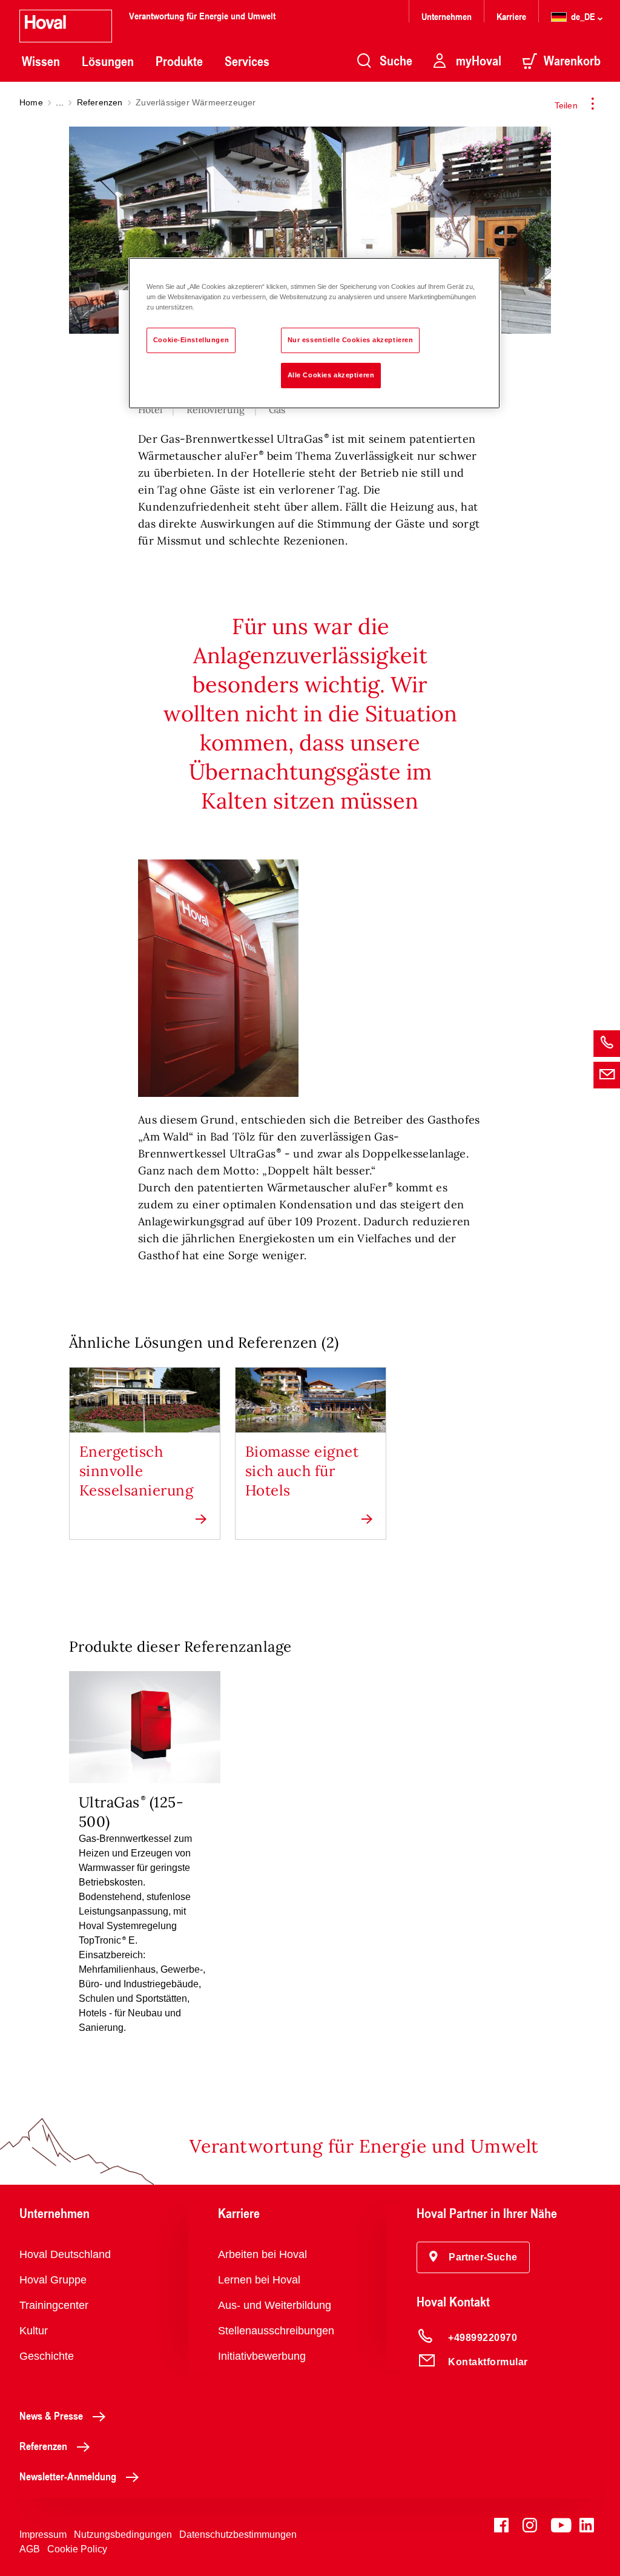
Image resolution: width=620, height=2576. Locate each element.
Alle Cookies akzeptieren (331, 375)
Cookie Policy (77, 2549)
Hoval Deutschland (65, 2254)
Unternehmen (447, 16)
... (60, 102)
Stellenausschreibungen (276, 2331)
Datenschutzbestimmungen (238, 2535)
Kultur (34, 2331)
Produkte (179, 61)
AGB (30, 2549)
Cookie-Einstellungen (191, 340)
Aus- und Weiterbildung (275, 2305)
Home (31, 102)
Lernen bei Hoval (259, 2280)
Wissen (41, 61)
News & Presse (51, 2415)
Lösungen (108, 61)
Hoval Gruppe (53, 2280)
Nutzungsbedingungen (123, 2535)
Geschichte (47, 2356)
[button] (473, 2257)
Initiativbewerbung (262, 2356)
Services (247, 61)
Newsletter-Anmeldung (68, 2476)
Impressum (43, 2535)
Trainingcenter (54, 2305)
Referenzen (100, 102)
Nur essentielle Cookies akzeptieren (351, 340)
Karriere (511, 16)
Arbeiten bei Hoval (262, 2254)
